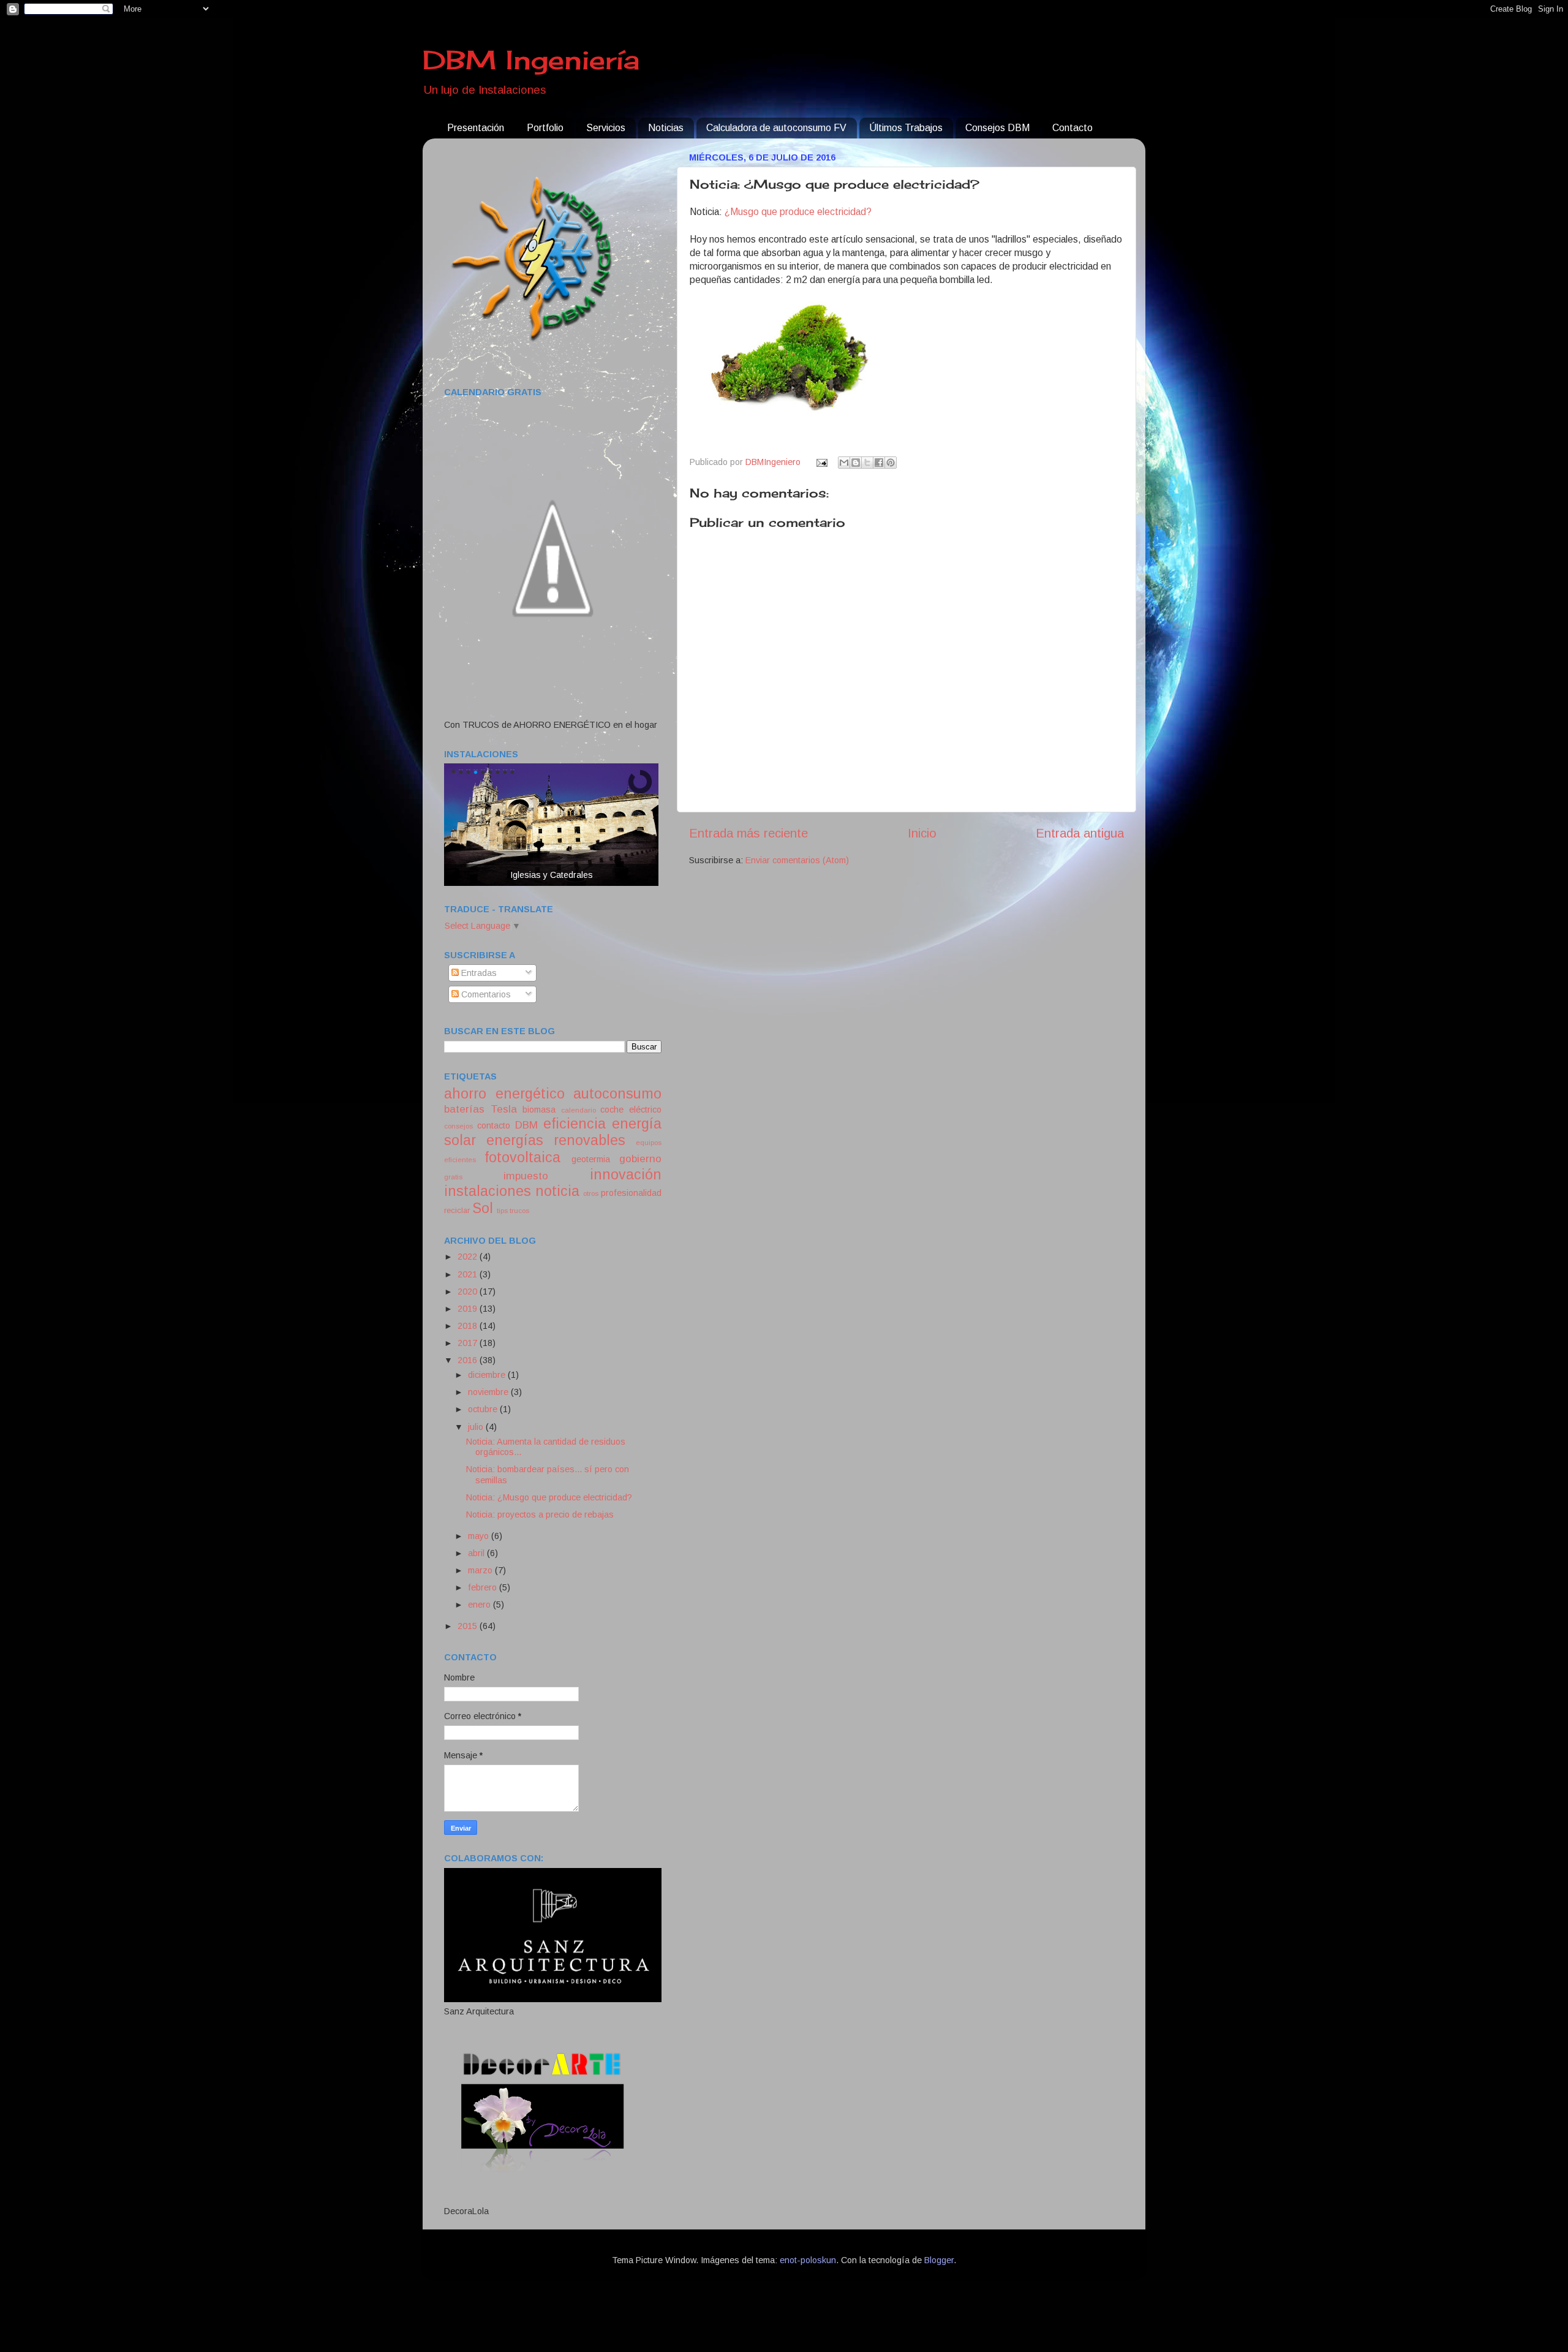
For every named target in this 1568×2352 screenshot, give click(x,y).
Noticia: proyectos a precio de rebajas (540, 1514)
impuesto (526, 1176)
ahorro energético (504, 1094)
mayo (480, 1536)
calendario (579, 1110)
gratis (453, 1177)
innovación (626, 1174)
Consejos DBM (997, 128)
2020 (469, 1291)
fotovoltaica (522, 1157)
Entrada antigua (1080, 833)
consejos (458, 1126)
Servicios (606, 128)
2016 (469, 1360)
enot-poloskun (808, 2260)
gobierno (640, 1159)
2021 (469, 1274)
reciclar (457, 1210)
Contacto (1072, 128)
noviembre (489, 1392)
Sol (483, 1208)
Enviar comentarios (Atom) (797, 860)
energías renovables (556, 1140)
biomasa (539, 1110)
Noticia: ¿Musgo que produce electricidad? (549, 1497)
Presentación (476, 128)
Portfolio (545, 128)
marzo (481, 1570)
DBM (526, 1125)
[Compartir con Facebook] (879, 463)
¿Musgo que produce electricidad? (798, 212)
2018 (469, 1326)
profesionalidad (631, 1193)
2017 (469, 1343)
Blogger (939, 2260)
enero (481, 1605)
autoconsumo (617, 1094)
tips (502, 1211)
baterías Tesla (481, 1109)
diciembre (488, 1375)
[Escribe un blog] (856, 463)
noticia (557, 1191)
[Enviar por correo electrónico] (844, 463)
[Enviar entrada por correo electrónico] (820, 462)
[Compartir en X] (867, 463)
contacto (494, 1125)
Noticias (666, 128)
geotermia (591, 1159)
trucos (519, 1211)
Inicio (922, 833)
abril (477, 1553)
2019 (469, 1309)
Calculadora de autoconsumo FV (776, 128)
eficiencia (575, 1124)
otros (591, 1193)
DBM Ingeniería (531, 60)
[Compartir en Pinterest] (891, 463)
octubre (484, 1409)
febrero (484, 1587)
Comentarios (485, 994)
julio (477, 1427)
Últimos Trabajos (906, 128)
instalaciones (488, 1191)
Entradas (478, 973)
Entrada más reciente (748, 833)
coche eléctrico (631, 1110)
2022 (469, 1257)
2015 (469, 1626)
